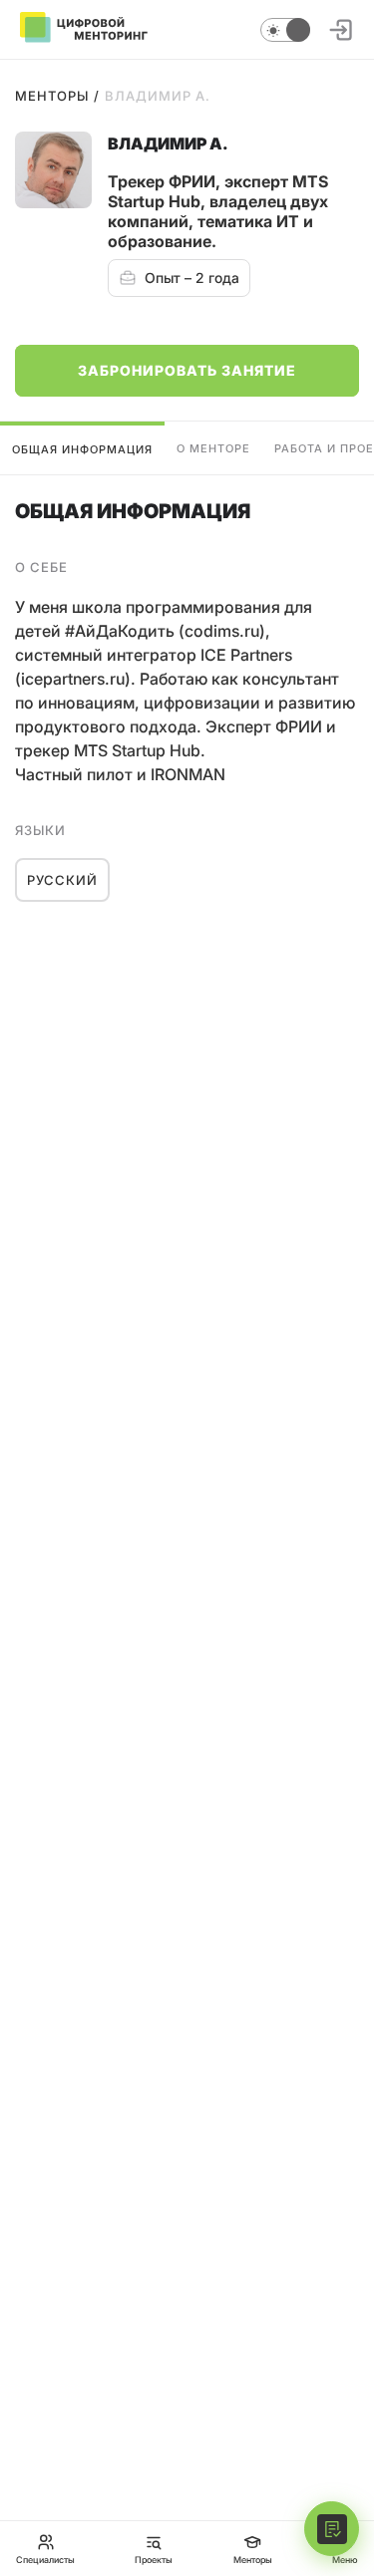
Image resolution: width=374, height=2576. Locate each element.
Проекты (154, 2559)
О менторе (213, 448)
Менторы (52, 96)
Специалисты (45, 2559)
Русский (62, 880)
